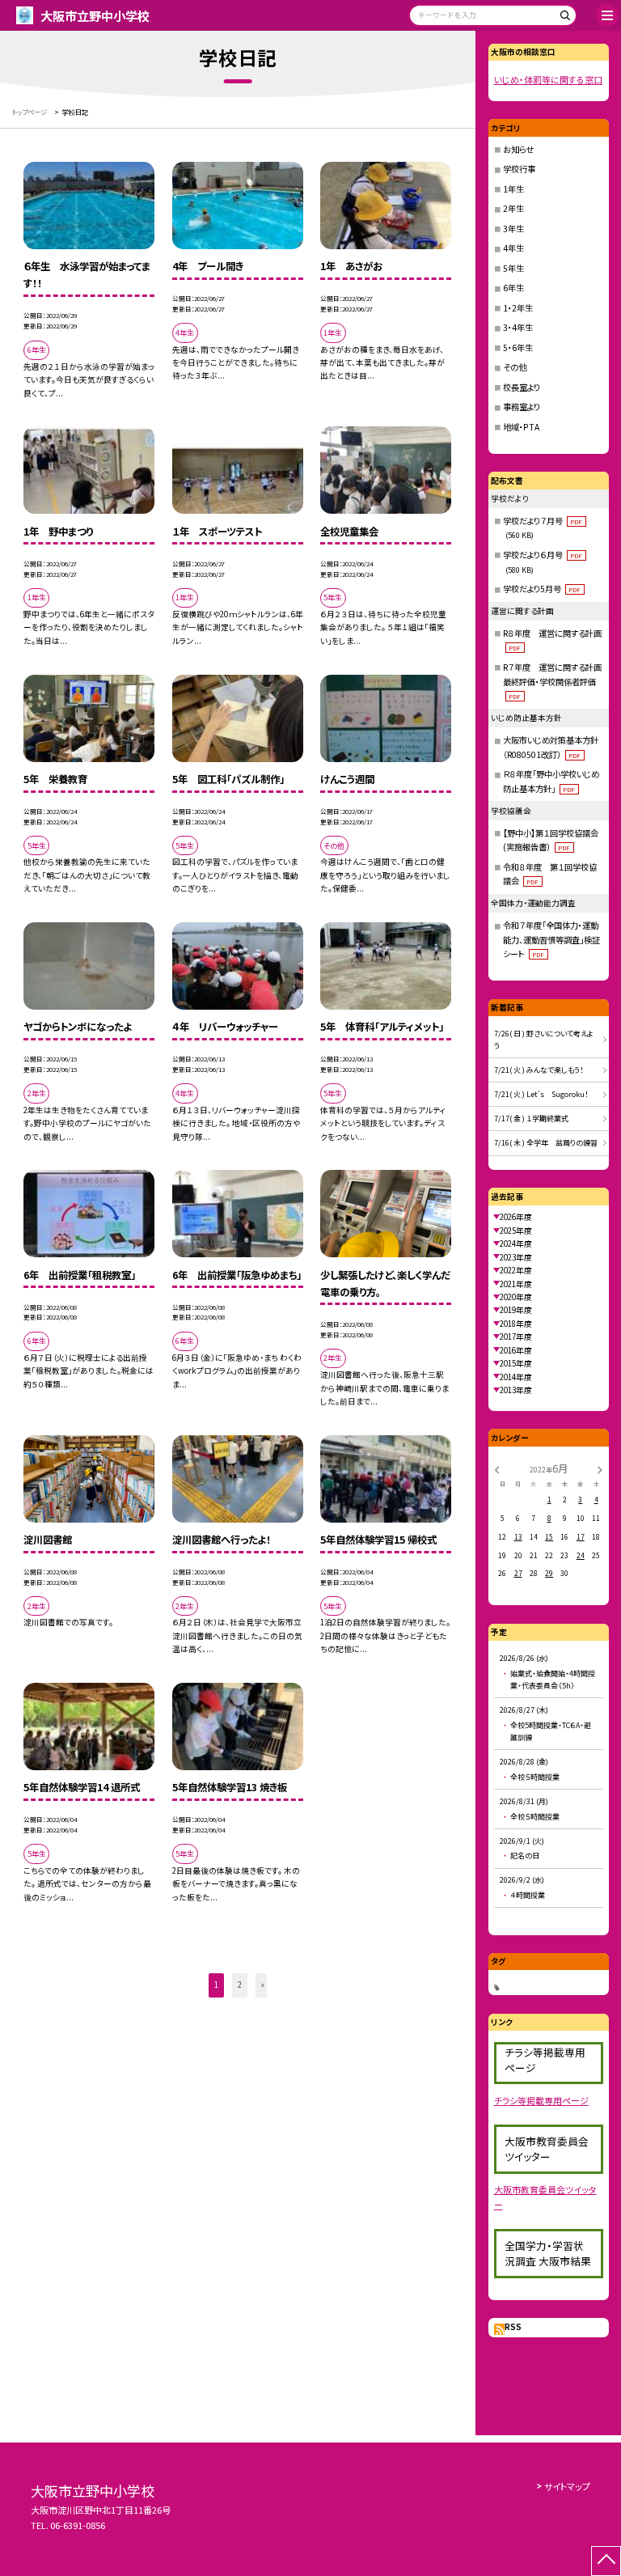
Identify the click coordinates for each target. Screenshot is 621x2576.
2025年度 (516, 1231)
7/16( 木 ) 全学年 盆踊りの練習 (546, 1143)
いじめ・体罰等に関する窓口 (548, 79)
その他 (515, 367)
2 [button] (240, 1985)
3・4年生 (518, 327)
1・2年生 (518, 308)
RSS (513, 2327)
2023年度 (516, 1257)
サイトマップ (567, 2486)
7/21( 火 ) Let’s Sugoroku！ (541, 1094)
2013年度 (516, 1390)
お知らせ (518, 149)
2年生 (513, 208)
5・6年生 (518, 347)
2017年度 (516, 1337)
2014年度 (516, 1377)
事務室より (522, 407)
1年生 (513, 189)
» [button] (263, 1985)
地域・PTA (521, 427)
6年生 (513, 288)
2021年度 (516, 1284)
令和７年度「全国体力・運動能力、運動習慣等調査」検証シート (551, 939)
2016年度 (516, 1350)
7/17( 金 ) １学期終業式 (531, 1119)
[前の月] (496, 1468)
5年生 (513, 268)
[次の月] (600, 1468)
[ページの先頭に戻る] (606, 2561)
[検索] (562, 18)
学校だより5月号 (542, 589)
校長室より (522, 387)
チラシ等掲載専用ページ (541, 2100)
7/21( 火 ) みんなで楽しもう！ (539, 1070)
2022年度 (516, 1270)
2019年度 (516, 1310)
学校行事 (519, 169)
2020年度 (516, 1297)
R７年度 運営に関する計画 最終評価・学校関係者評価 (556, 681)
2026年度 (516, 1217)
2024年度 (516, 1244)
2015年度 (516, 1363)
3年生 (513, 229)
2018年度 (516, 1324)
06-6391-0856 (78, 2525)
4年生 (513, 248)
